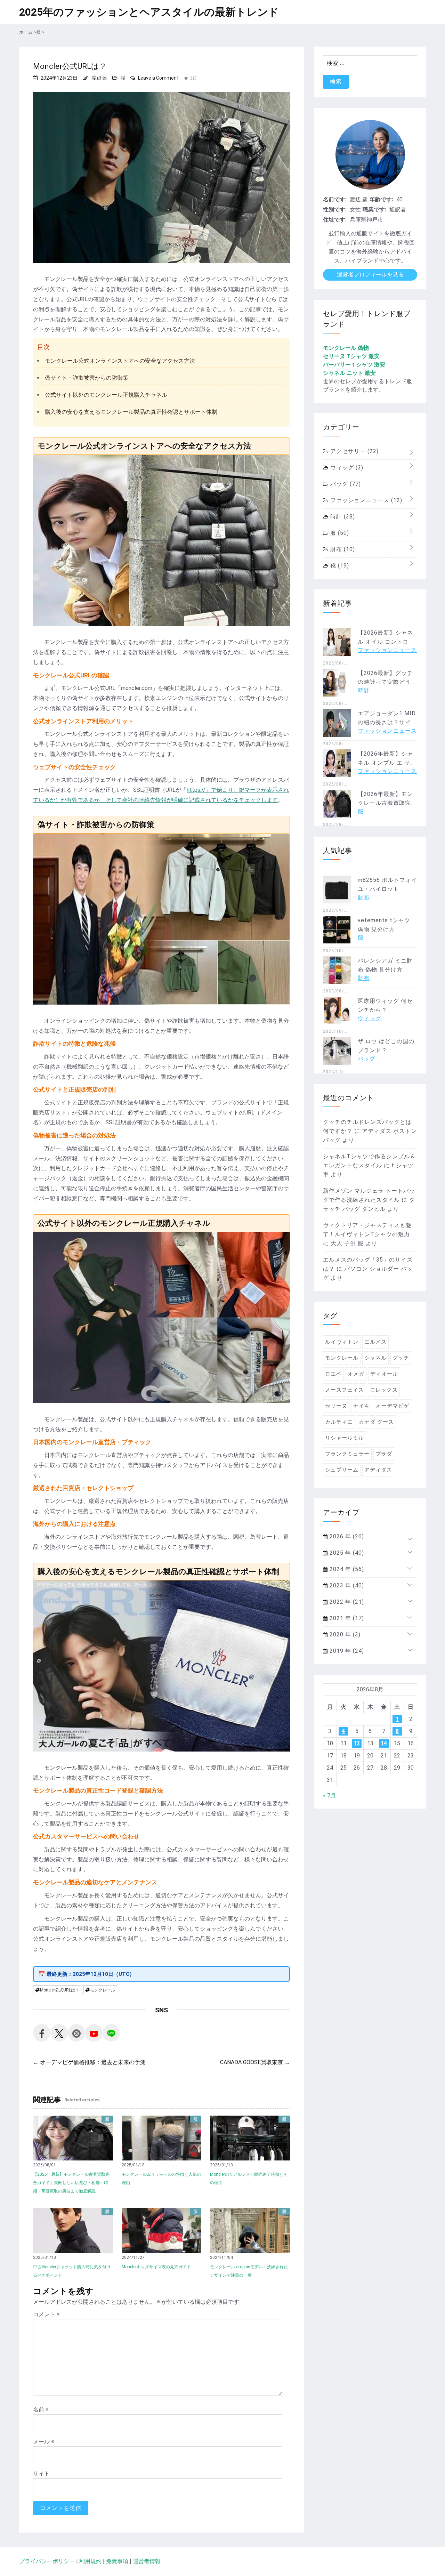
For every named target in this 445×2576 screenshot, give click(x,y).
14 (384, 1743)
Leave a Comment (158, 78)
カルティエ (339, 1422)
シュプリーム (342, 1470)
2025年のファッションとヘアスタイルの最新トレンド (149, 12)
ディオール (384, 1374)
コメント (46, 2314)
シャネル (375, 1358)
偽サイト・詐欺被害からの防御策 (87, 378)
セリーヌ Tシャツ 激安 (351, 356)
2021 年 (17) (346, 1618)
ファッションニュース (365, 500)
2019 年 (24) (346, 1651)
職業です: (374, 210)
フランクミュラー (347, 1454)
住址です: (335, 220)
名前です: (335, 199)
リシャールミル (345, 1438)
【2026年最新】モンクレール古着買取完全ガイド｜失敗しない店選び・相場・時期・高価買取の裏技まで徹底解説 (71, 2183)
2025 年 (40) (346, 1553)
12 (357, 1743)
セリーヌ (336, 1406)
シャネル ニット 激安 (349, 373)
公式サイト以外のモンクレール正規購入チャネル (106, 395)
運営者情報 (147, 2561)
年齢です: (381, 199)
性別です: (335, 210)
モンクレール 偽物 (346, 348)
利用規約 (90, 2561)
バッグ (345, 484)
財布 (342, 549)
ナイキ (362, 1406)
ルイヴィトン (342, 1342)
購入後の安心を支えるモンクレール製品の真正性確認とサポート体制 (131, 412)
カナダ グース (376, 1422)
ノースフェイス (345, 1390)
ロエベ (333, 1374)
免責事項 (117, 2561)
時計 (342, 517)
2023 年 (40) (346, 1585)
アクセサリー (354, 451)
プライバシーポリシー (47, 2561)
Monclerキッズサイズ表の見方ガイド (156, 2267)
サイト (41, 2474)
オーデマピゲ (393, 1406)
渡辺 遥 (99, 78)
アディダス (378, 1470)
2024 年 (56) (346, 1569)
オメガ (356, 1374)
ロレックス (384, 1390)
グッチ (401, 1358)
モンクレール (103, 1990)
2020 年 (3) (344, 1635)
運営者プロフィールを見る (370, 275)
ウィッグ (346, 468)
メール (44, 2442)
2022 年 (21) (346, 1602)
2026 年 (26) (346, 1536)
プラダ (384, 1454)
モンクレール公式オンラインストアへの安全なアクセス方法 (120, 361)
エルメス (375, 1342)
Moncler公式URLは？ (60, 1990)
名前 (41, 2410)
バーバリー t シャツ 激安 (354, 365)
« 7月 (329, 1796)
